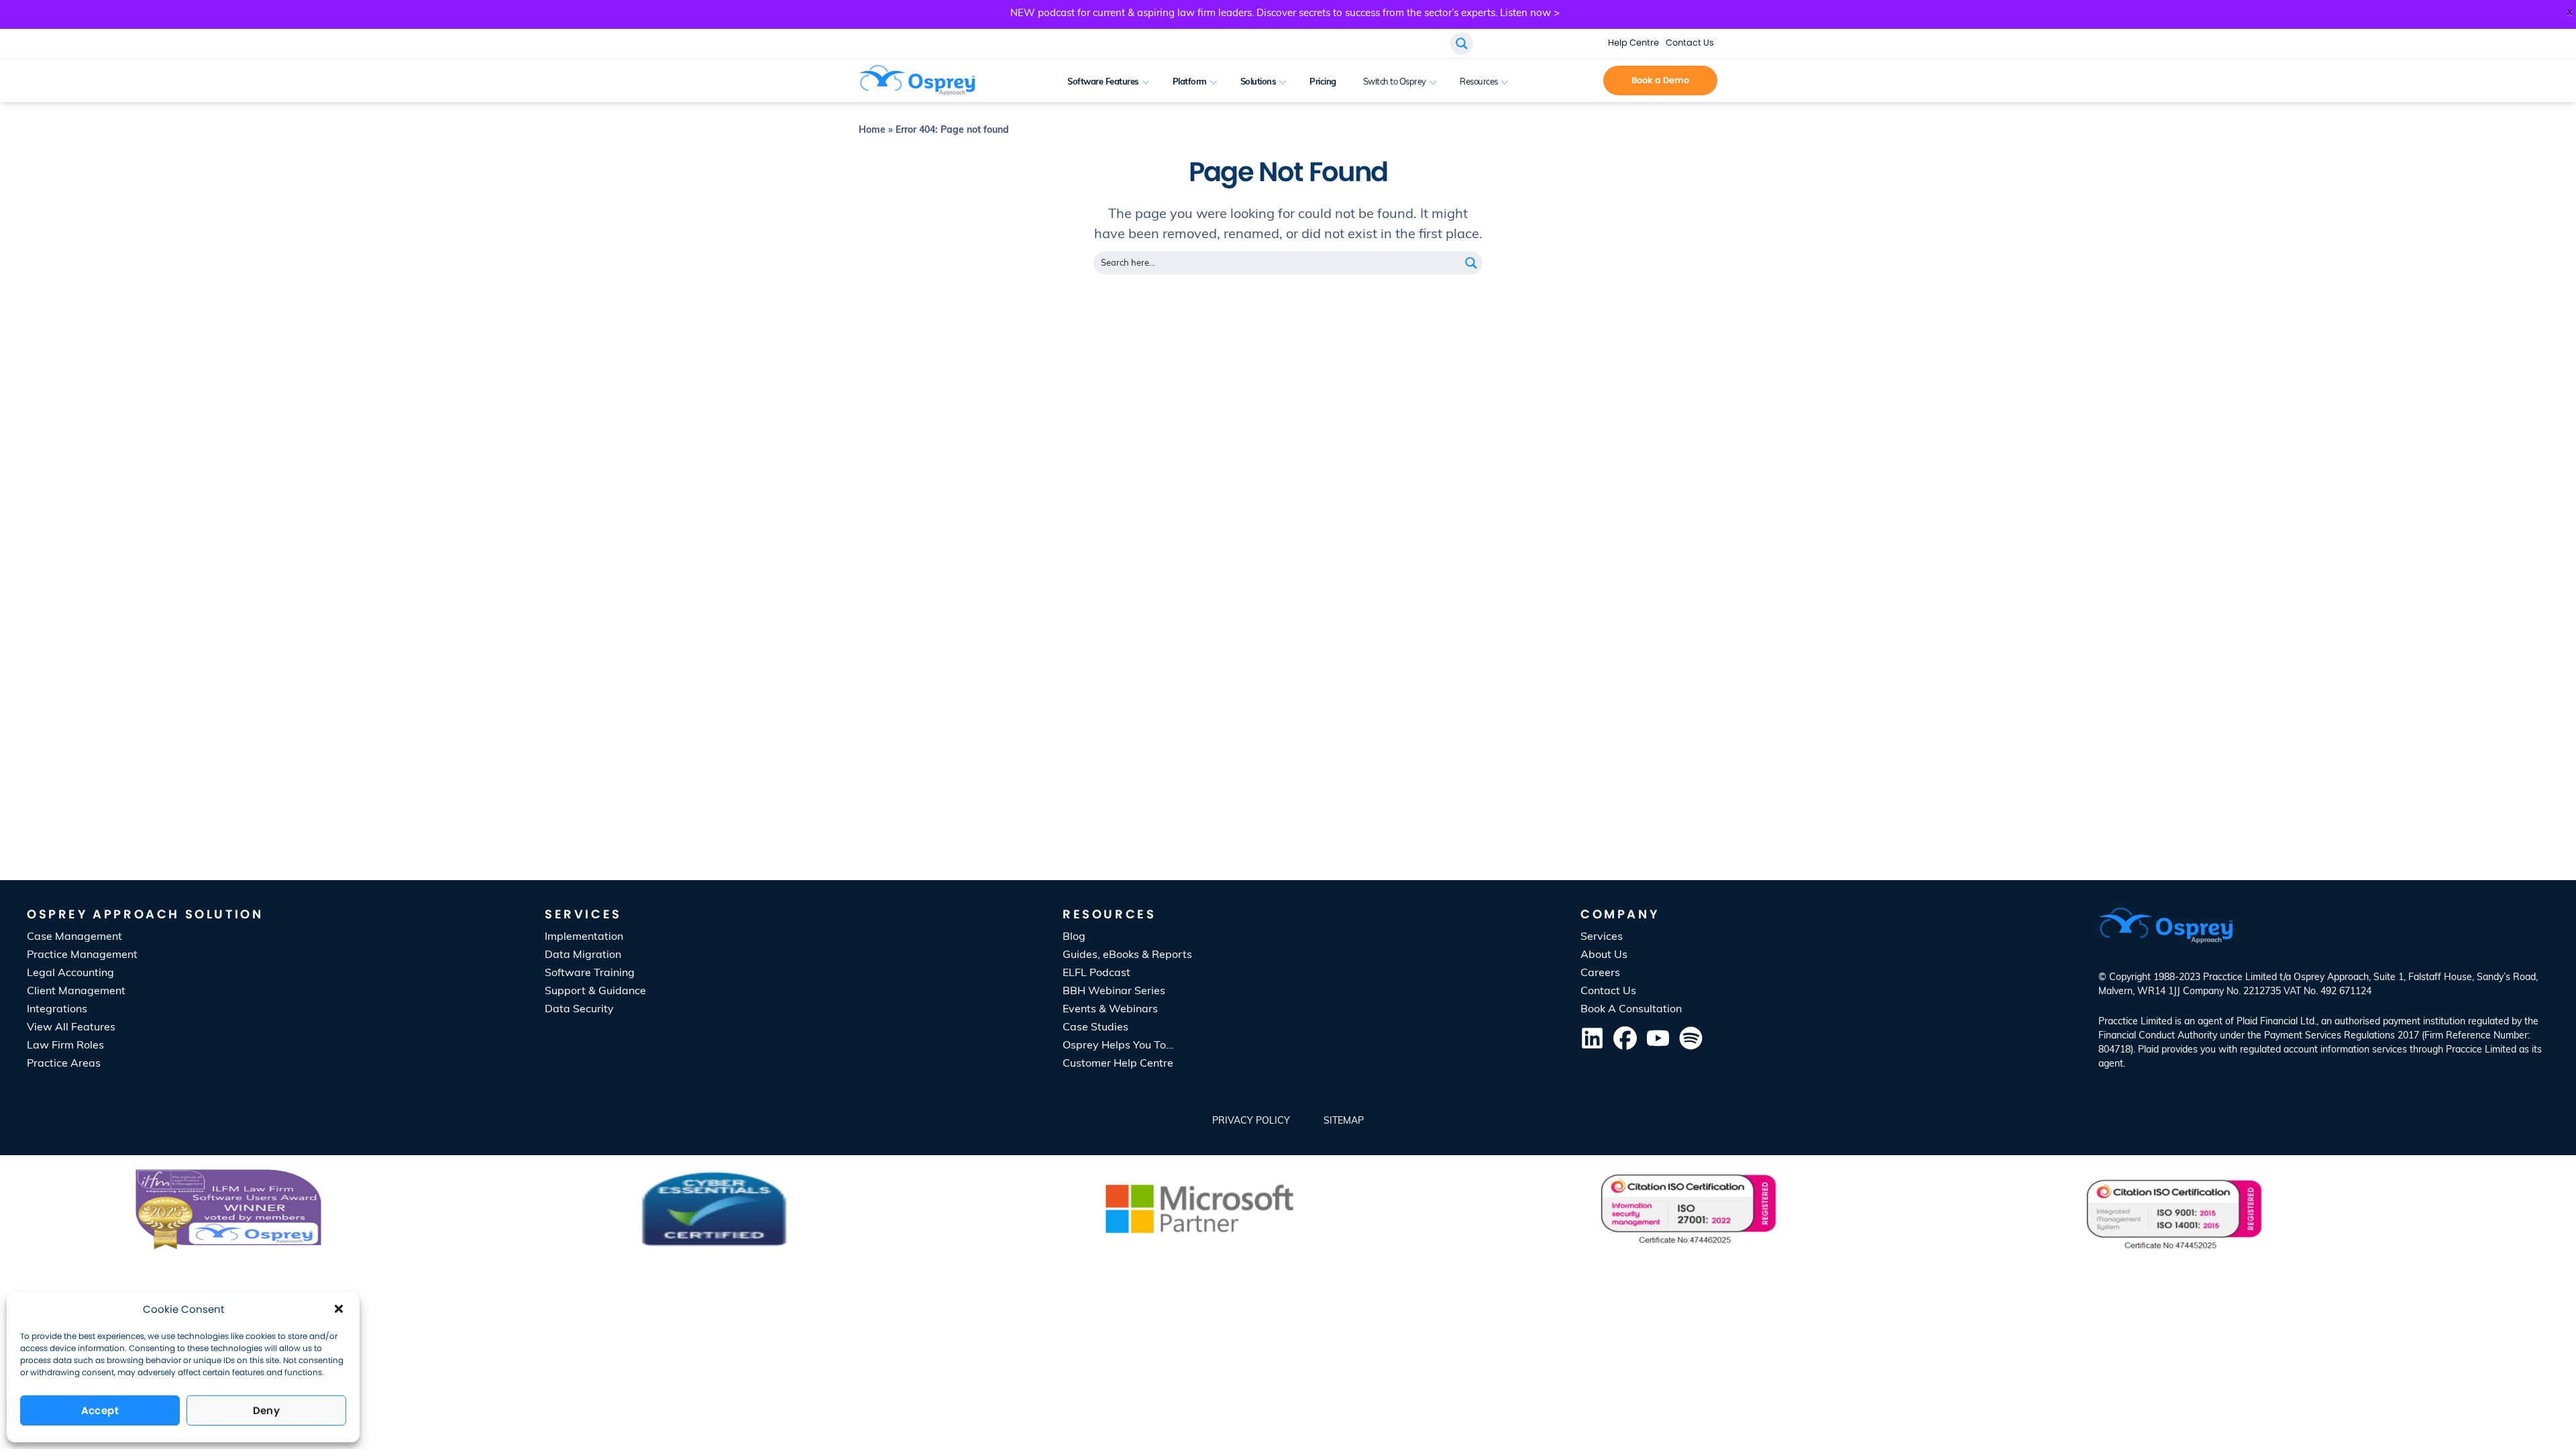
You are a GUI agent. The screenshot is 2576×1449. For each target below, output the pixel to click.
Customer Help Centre (1118, 1064)
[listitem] (2324, 1043)
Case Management (74, 937)
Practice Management (82, 955)
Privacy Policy (1251, 1121)
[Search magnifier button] (1471, 263)
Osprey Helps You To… (1118, 1046)
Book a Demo (1660, 80)
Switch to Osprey (1395, 82)
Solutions (1258, 82)
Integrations (57, 1010)
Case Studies (1095, 1028)
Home (872, 130)
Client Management (76, 991)
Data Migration (583, 955)
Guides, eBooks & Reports (1127, 955)
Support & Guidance (595, 991)
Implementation (584, 937)
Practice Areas (64, 1064)
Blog (1074, 937)
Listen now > (1530, 14)
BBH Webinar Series (1114, 991)
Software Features (1103, 82)
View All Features (71, 1028)
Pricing (1323, 82)
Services (1602, 937)
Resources (1479, 82)
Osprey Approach (2331, 978)
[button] (339, 1309)
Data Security (579, 1010)
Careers (1600, 973)
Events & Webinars (1110, 1010)
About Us (1604, 955)
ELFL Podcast (1096, 973)
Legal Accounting (70, 973)
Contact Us (1690, 43)
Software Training (590, 973)
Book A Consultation (1570, 82)
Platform (1190, 82)
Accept (100, 1410)
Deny (267, 1410)
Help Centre (1633, 43)
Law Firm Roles (65, 1046)
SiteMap (1344, 1121)
